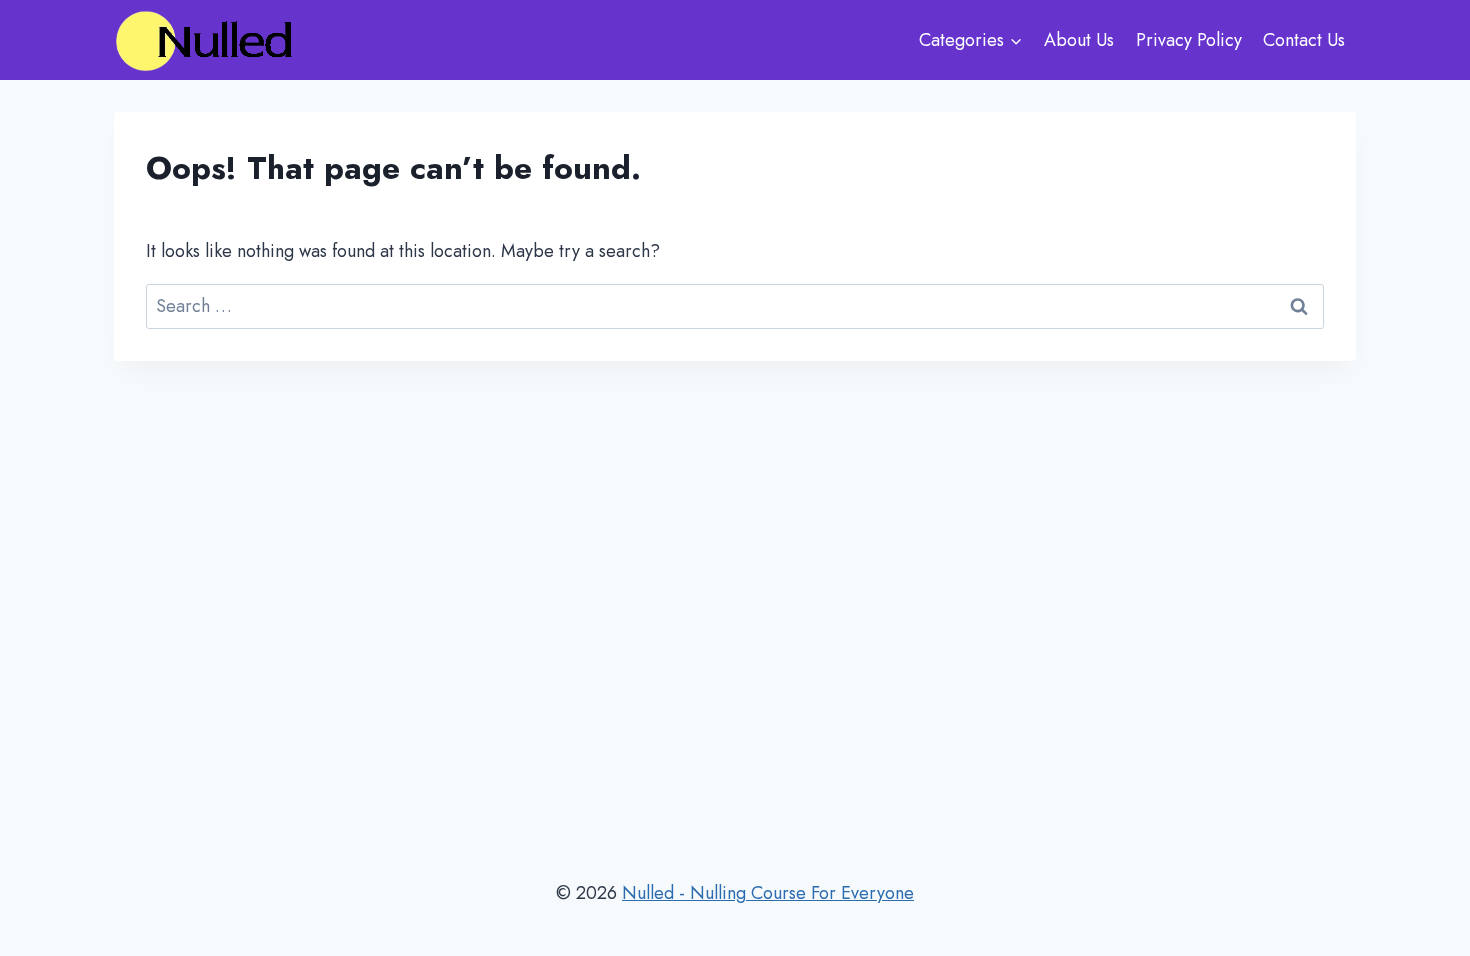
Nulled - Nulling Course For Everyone (768, 893)
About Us (1079, 40)
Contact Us (1304, 40)
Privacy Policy (1189, 40)
